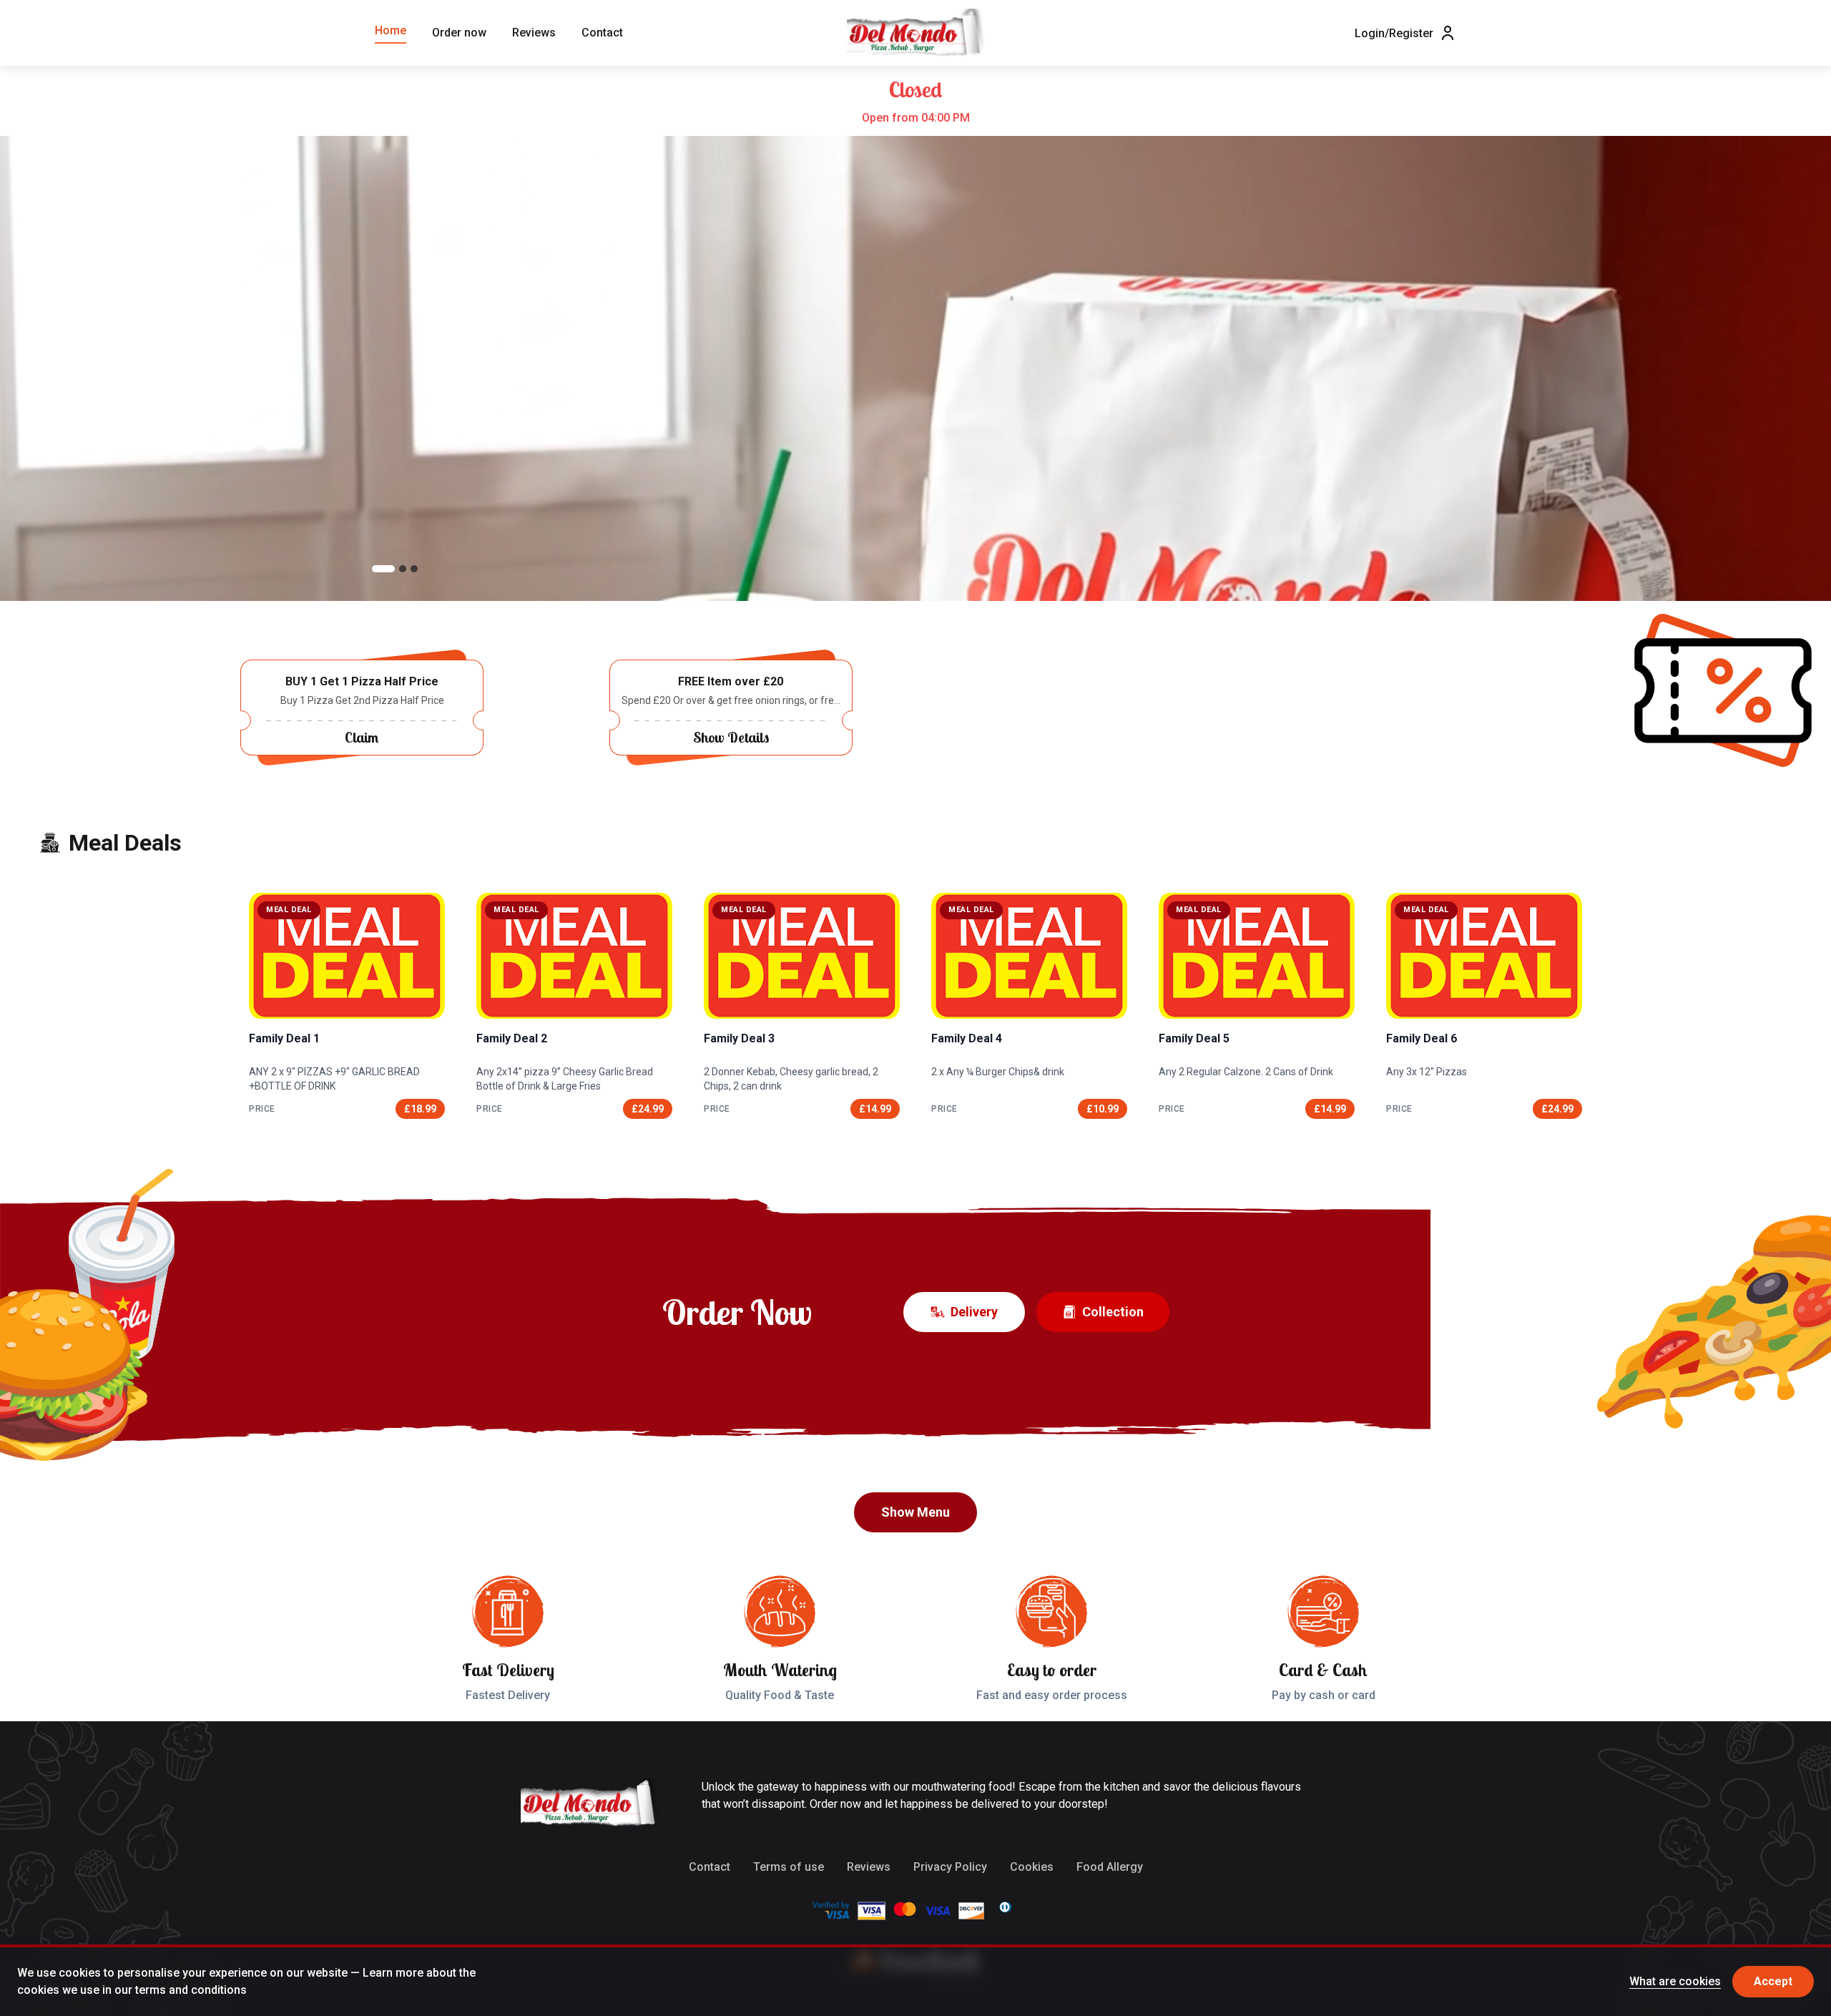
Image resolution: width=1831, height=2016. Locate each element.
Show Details (731, 737)
